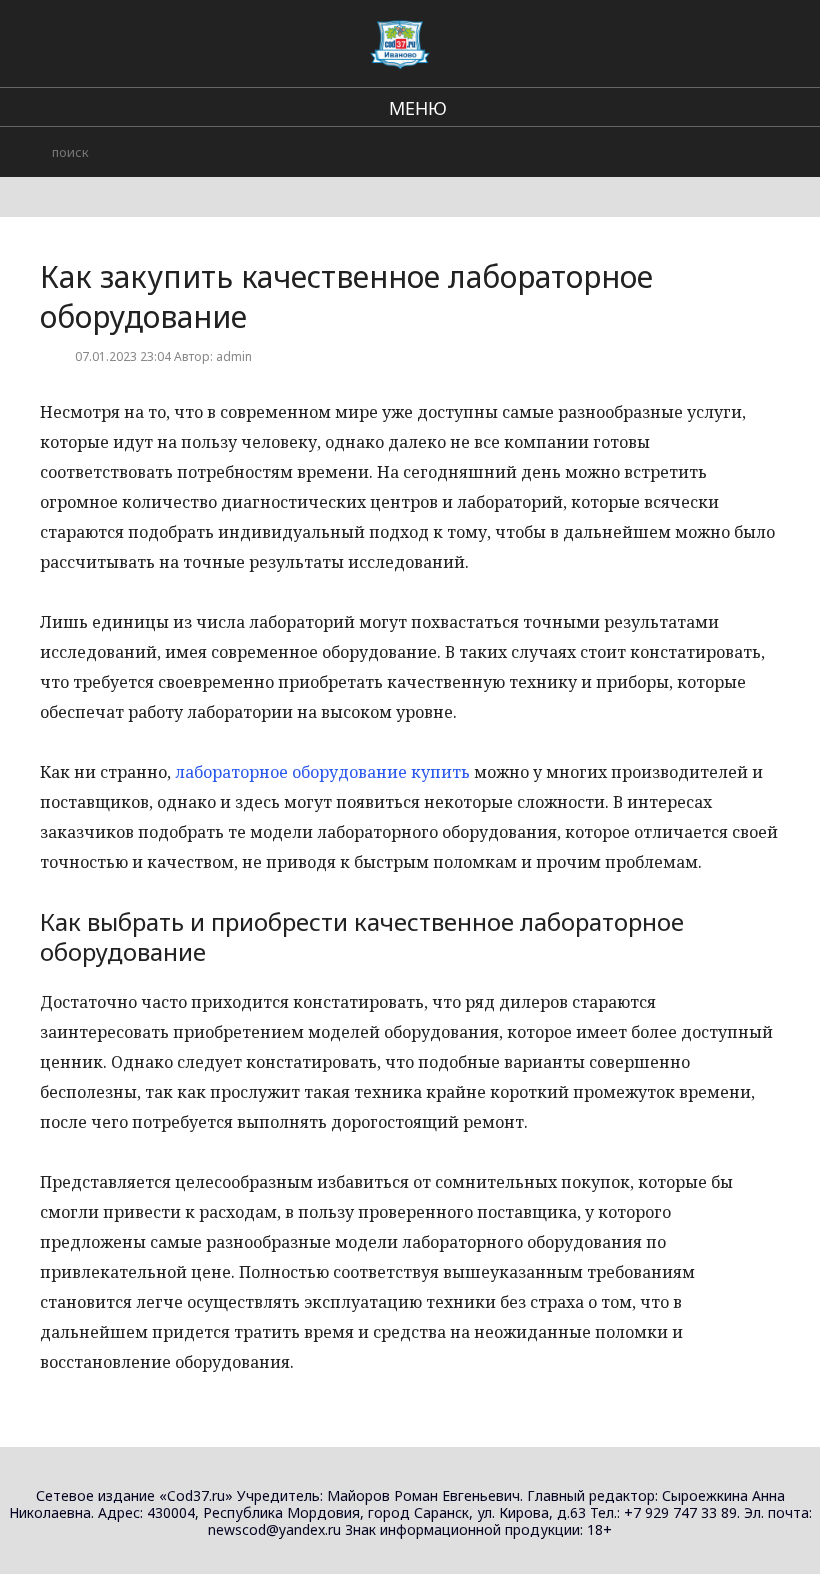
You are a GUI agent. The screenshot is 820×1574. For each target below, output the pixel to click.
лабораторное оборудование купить (322, 772)
